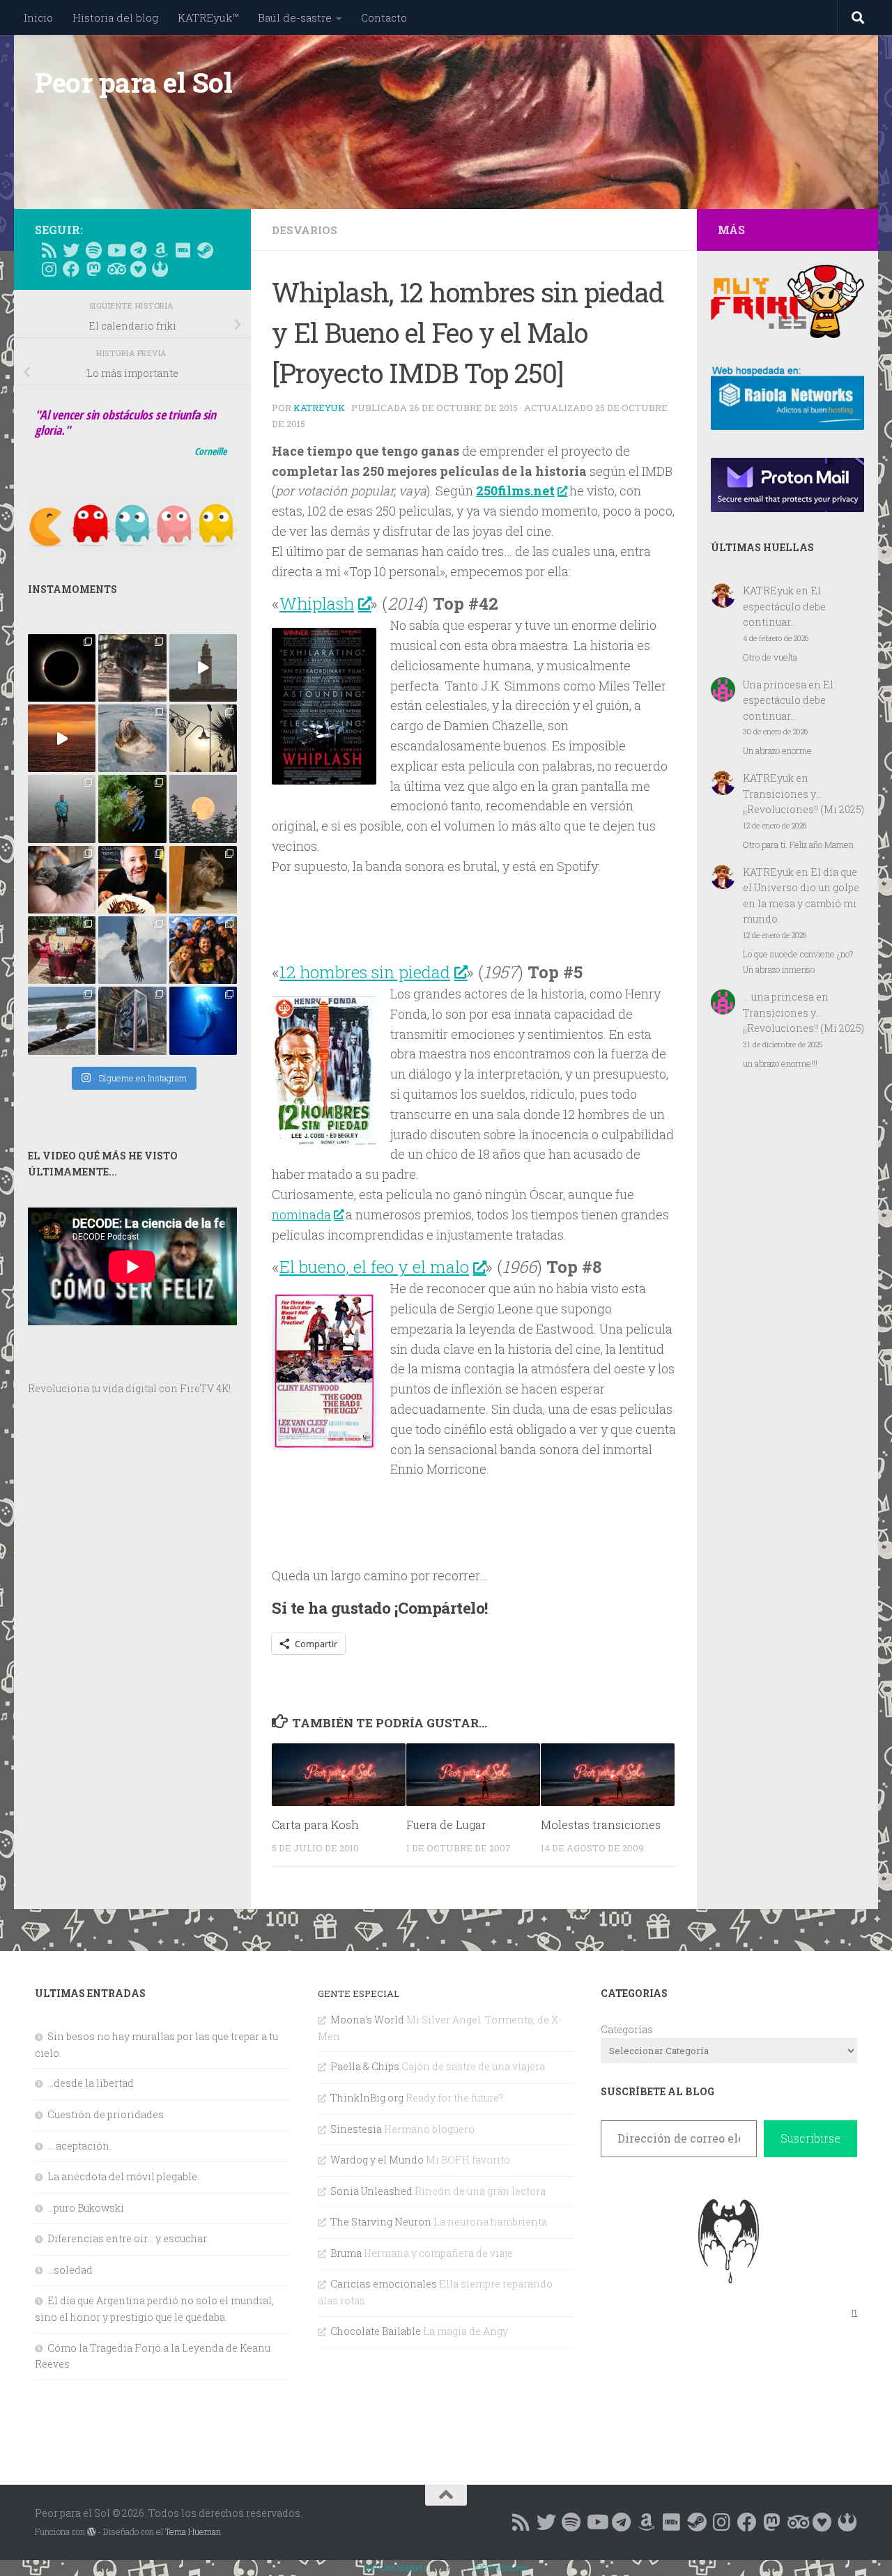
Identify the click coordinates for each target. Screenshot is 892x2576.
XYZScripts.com (501, 2567)
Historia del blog (115, 17)
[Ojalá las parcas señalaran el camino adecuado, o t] (203, 809)
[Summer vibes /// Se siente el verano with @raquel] (62, 809)
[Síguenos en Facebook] (71, 269)
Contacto (384, 17)
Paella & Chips (365, 2066)
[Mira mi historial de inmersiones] (138, 269)
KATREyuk (319, 408)
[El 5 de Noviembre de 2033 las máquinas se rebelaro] (132, 880)
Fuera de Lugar (446, 1825)
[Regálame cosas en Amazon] (160, 250)
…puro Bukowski (86, 2208)
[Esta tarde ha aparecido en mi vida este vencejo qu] (62, 880)
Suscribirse (810, 2138)
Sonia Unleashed (371, 2191)
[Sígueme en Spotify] (93, 250)
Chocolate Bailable (376, 2331)
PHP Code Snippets (395, 2567)
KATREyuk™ (208, 17)
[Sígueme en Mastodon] (93, 269)
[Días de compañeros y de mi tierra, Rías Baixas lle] (62, 950)
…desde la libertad (91, 2083)
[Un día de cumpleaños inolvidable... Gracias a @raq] (132, 950)
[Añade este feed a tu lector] (49, 250)
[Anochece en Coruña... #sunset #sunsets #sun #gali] (62, 738)
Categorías (627, 2029)
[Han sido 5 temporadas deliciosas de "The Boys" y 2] (203, 950)
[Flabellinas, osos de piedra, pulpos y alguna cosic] (132, 809)
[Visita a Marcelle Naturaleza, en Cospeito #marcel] (132, 668)
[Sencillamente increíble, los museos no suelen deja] (132, 1020)
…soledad (70, 2270)
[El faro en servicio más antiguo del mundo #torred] (203, 668)
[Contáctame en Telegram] (138, 250)
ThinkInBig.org (367, 2098)
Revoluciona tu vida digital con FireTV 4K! (129, 1388)
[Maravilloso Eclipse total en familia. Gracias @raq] (62, 668)
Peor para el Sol (133, 82)
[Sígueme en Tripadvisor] (116, 269)
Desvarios (305, 230)
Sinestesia (356, 2129)
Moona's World (367, 2020)
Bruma (346, 2253)
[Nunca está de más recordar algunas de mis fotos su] (203, 1020)
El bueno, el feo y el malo (374, 1267)
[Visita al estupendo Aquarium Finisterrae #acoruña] (132, 738)
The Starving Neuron (381, 2222)
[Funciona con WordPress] (91, 2532)
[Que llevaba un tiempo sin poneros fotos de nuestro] (203, 880)
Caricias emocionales (384, 2284)
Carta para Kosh (315, 1825)
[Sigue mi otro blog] (160, 269)
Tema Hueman (193, 2531)
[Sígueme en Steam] (205, 250)
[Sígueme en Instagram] (49, 269)
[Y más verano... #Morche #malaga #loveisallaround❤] (203, 738)
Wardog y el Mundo (377, 2160)
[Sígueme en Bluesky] (71, 250)
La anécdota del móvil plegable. (123, 2176)
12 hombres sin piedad (365, 972)
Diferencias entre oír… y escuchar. (128, 2238)
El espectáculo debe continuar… (784, 606)
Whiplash (317, 603)
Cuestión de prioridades (106, 2114)
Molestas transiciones (601, 1825)
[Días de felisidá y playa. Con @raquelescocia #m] (62, 1020)
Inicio (38, 17)
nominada (301, 1214)
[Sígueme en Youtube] (116, 250)
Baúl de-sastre (295, 17)
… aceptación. (79, 2146)
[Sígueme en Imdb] (183, 250)
